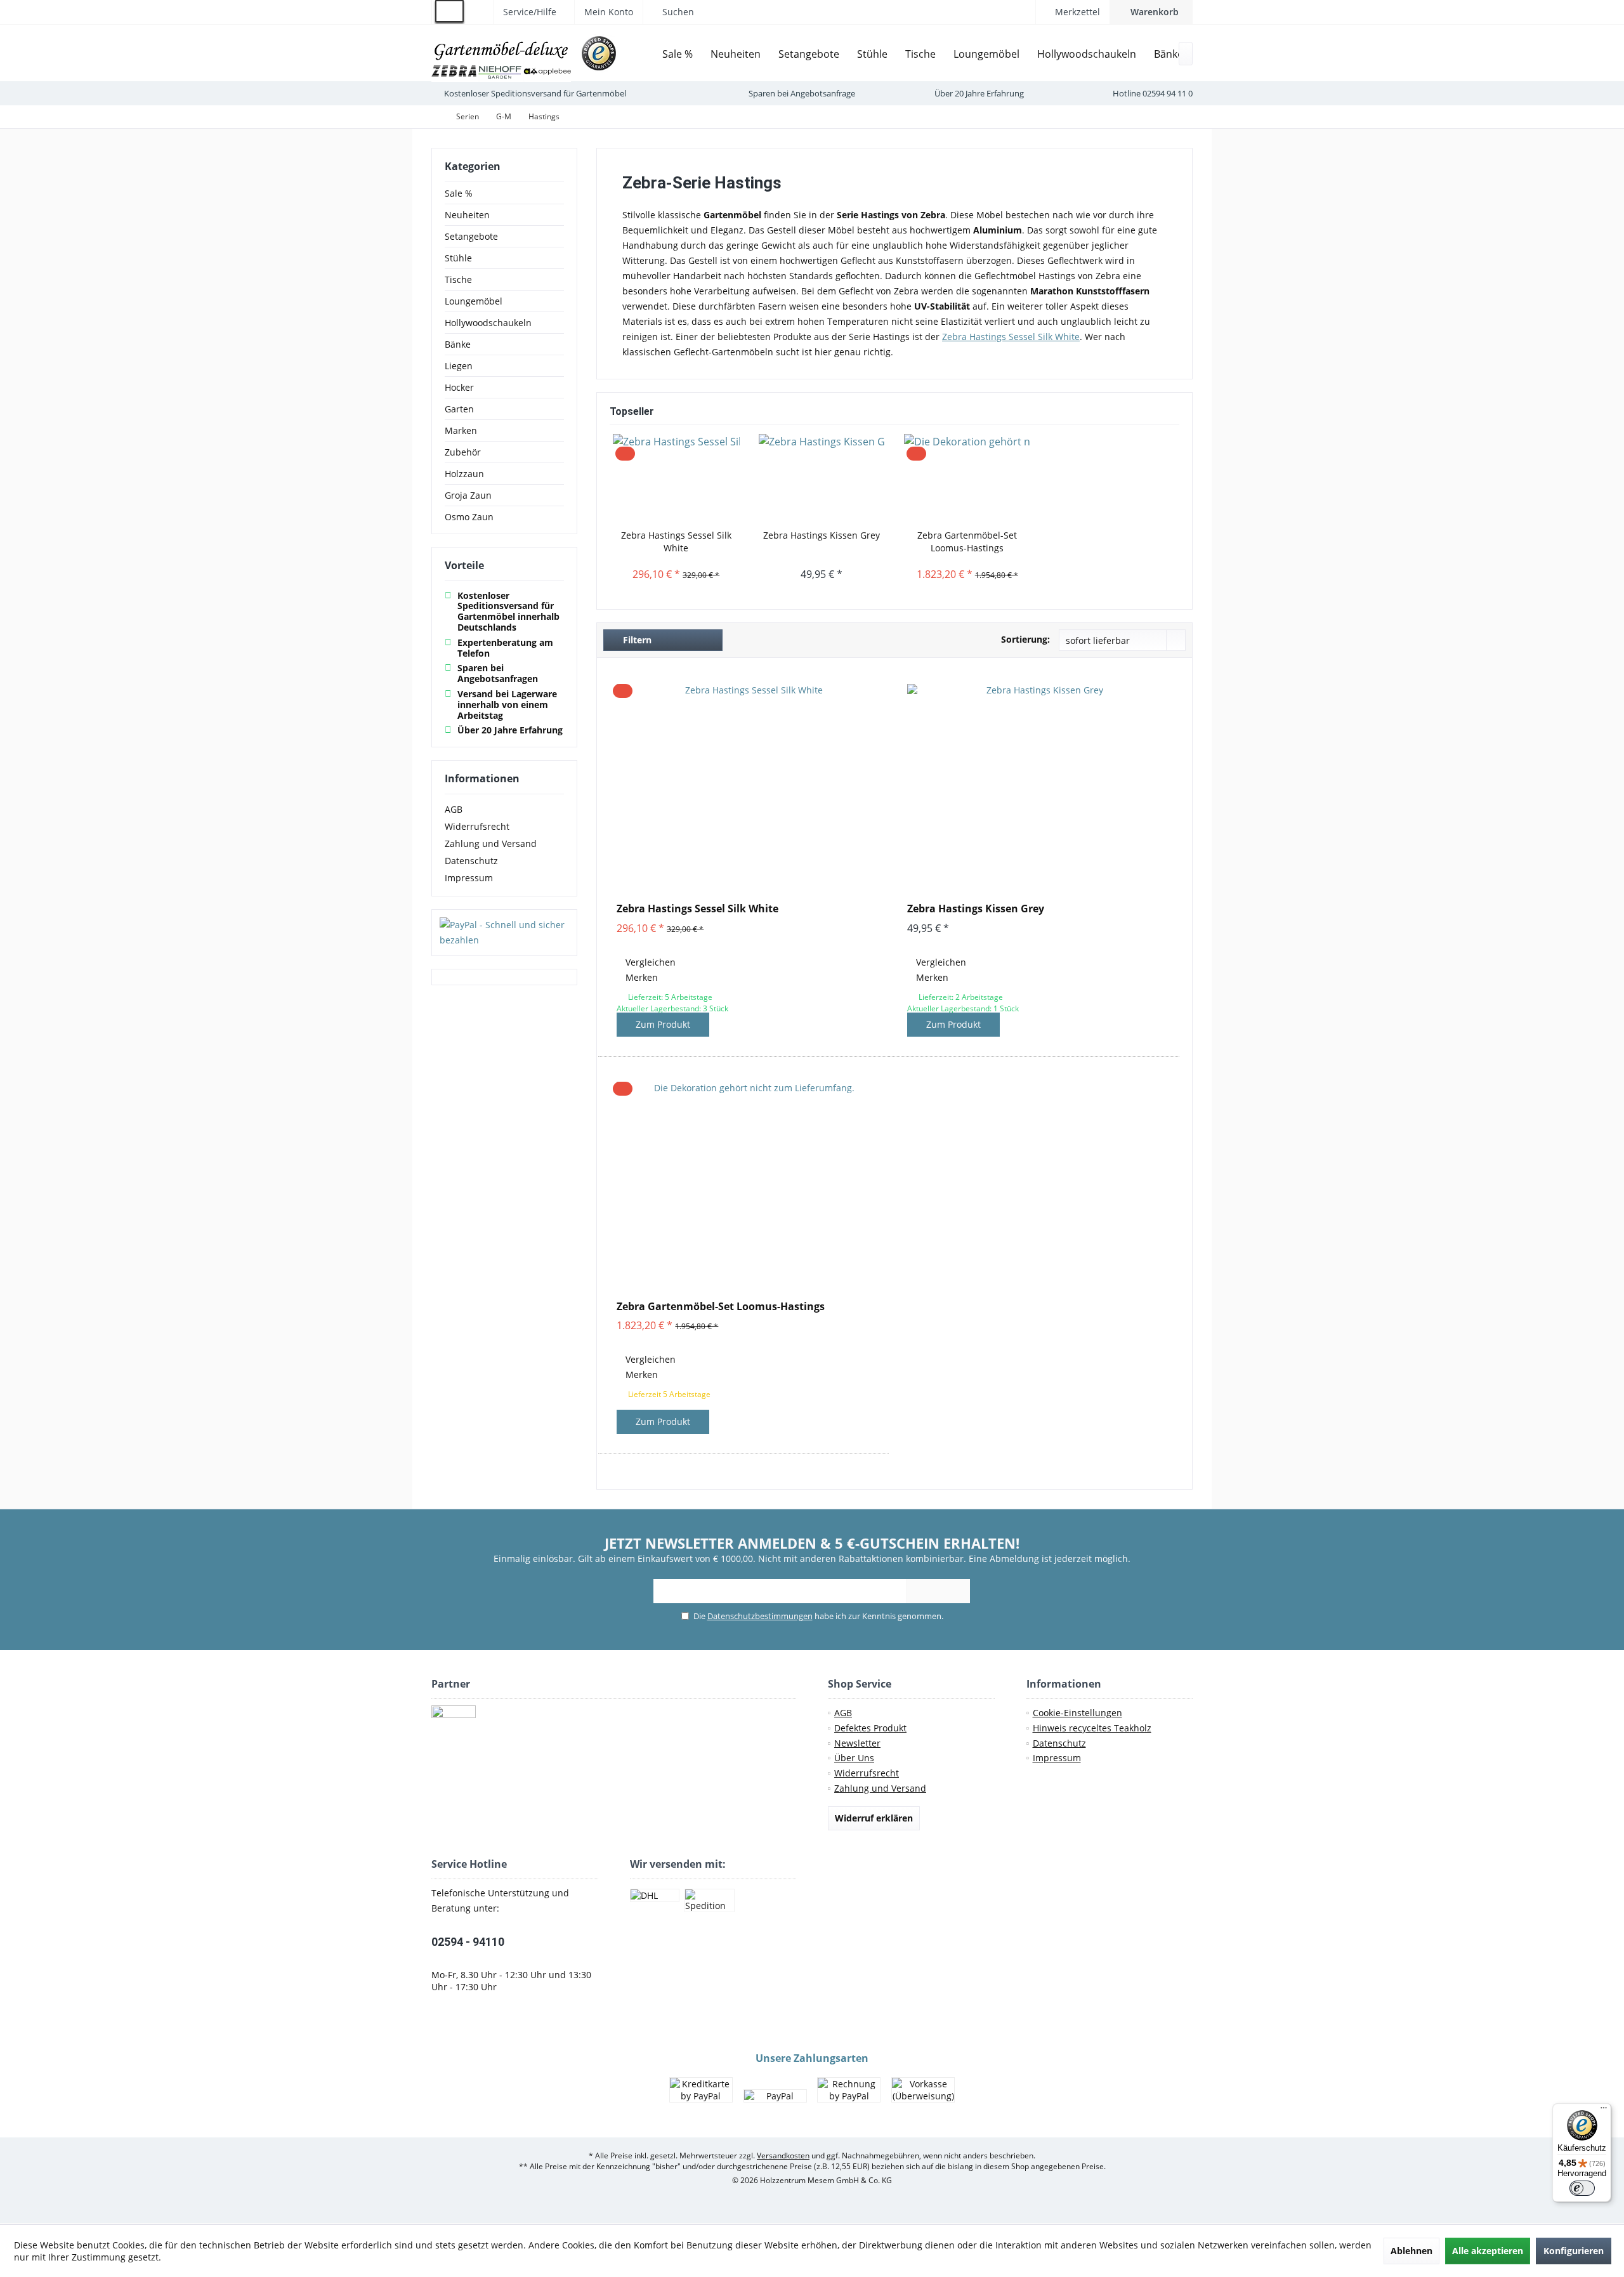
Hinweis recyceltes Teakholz (1092, 1728)
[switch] (1582, 2188)
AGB (454, 809)
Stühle (458, 258)
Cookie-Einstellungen (1077, 1713)
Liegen (459, 366)
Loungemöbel (474, 301)
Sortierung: (1025, 639)
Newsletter (857, 1743)
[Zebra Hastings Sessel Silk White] (676, 478)
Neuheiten (467, 215)
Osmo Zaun (469, 517)
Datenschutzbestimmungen (760, 1616)
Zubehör (463, 452)
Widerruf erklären (874, 1818)
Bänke (458, 344)
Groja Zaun (468, 495)
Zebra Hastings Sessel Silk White (676, 541)
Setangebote (471, 236)
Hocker (459, 387)
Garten (459, 409)
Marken (461, 430)
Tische (458, 279)
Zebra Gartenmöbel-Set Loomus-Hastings (967, 541)
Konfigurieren (1574, 2251)
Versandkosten (783, 2156)
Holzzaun (464, 474)
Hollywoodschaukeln (488, 323)
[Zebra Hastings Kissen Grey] (822, 478)
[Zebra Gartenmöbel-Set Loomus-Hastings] (967, 478)
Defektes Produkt (870, 1728)
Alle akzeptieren (1488, 2251)
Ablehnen (1411, 2251)
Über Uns (854, 1758)
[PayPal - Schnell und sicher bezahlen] (504, 933)
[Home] (644, 54)
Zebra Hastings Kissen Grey (822, 535)
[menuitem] (1151, 12)
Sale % (459, 193)
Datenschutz (471, 861)
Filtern (636, 640)
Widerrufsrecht (477, 826)
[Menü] (1604, 2111)
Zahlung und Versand (491, 843)
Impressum (469, 878)
